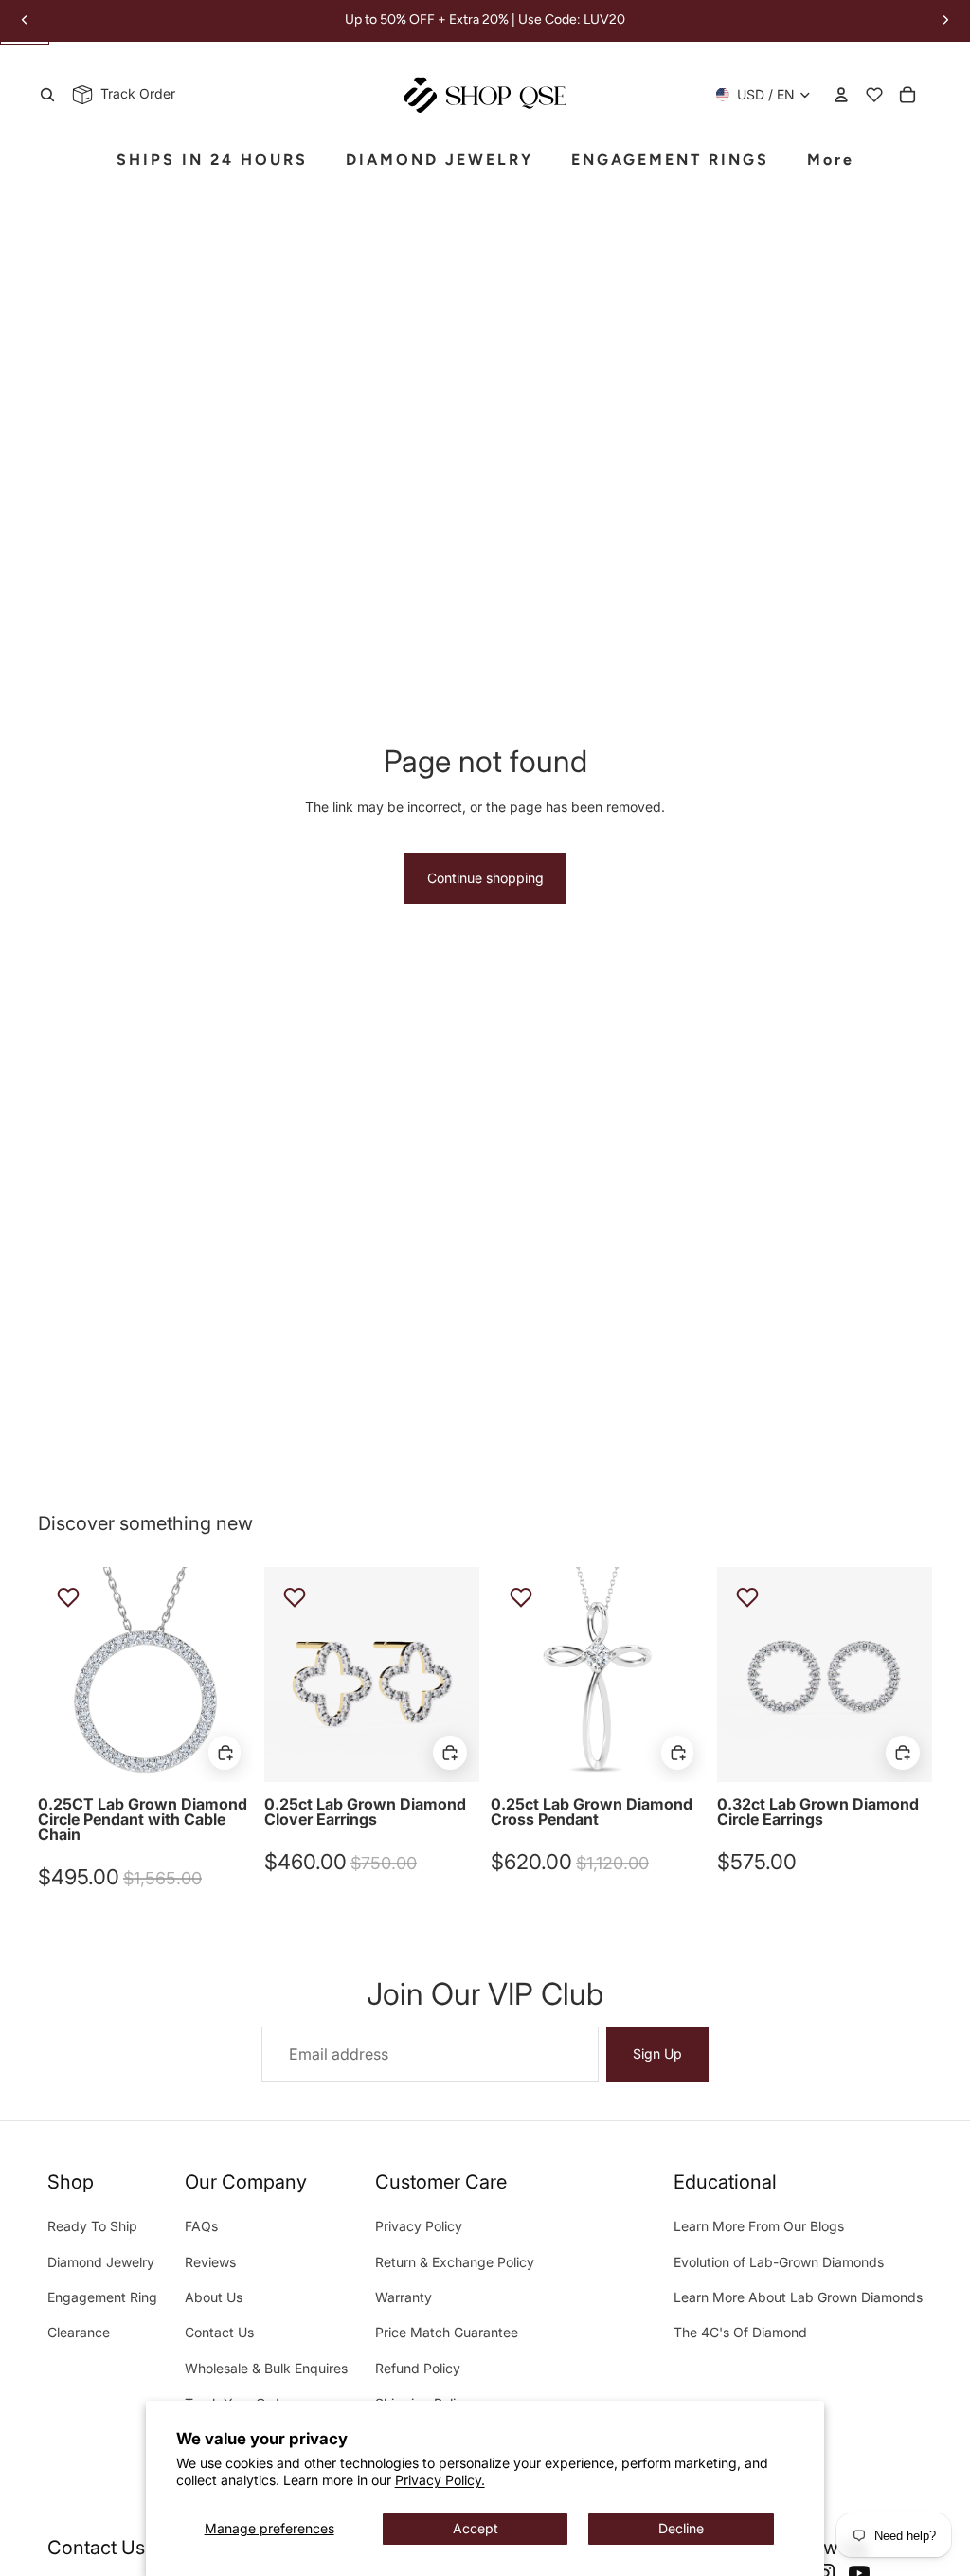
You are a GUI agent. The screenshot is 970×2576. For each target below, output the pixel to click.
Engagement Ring (102, 2297)
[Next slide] (238, 1674)
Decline (681, 2528)
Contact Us (219, 2332)
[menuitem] (831, 161)
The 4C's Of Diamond (740, 2332)
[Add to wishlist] (68, 1597)
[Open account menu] (841, 95)
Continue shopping (485, 878)
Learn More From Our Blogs (759, 2226)
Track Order (134, 93)
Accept (476, 2528)
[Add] (225, 1753)
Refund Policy (418, 2368)
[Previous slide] (53, 1674)
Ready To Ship (92, 2226)
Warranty (404, 2297)
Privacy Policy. (440, 2480)
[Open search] (47, 95)
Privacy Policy (419, 2226)
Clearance (79, 2332)
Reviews (210, 2262)
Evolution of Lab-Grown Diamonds (779, 2262)
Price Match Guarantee (447, 2332)
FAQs (201, 2226)
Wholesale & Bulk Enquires (266, 2368)
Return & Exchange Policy (455, 2262)
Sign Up (657, 2054)
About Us (214, 2297)
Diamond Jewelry (101, 2262)
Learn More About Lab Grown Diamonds (798, 2297)
